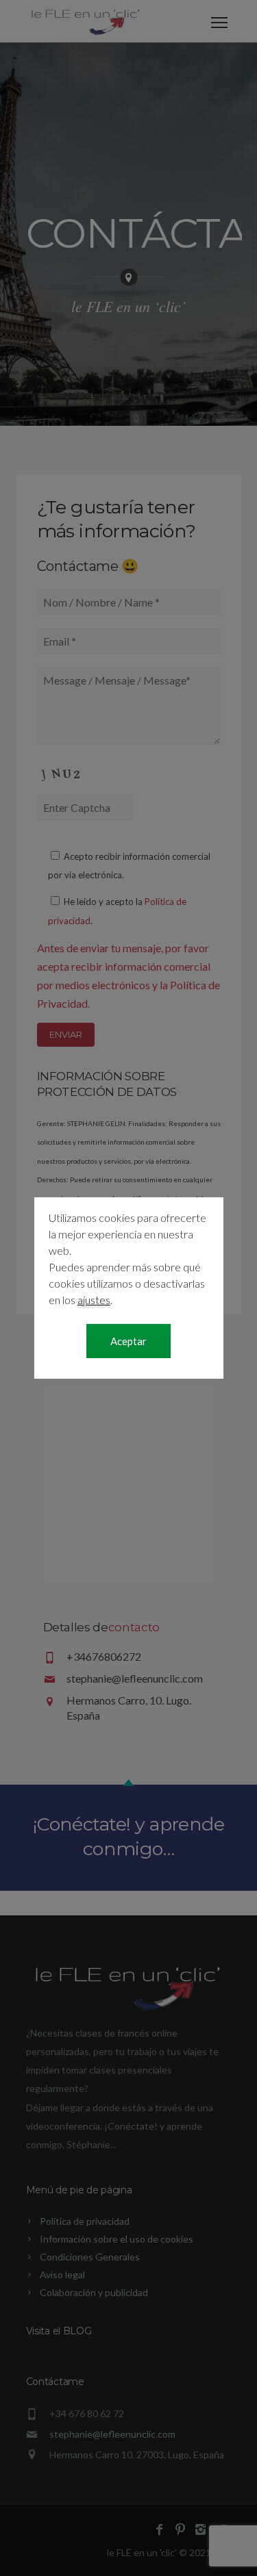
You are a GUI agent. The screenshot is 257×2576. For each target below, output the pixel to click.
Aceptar (128, 1341)
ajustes (94, 1300)
